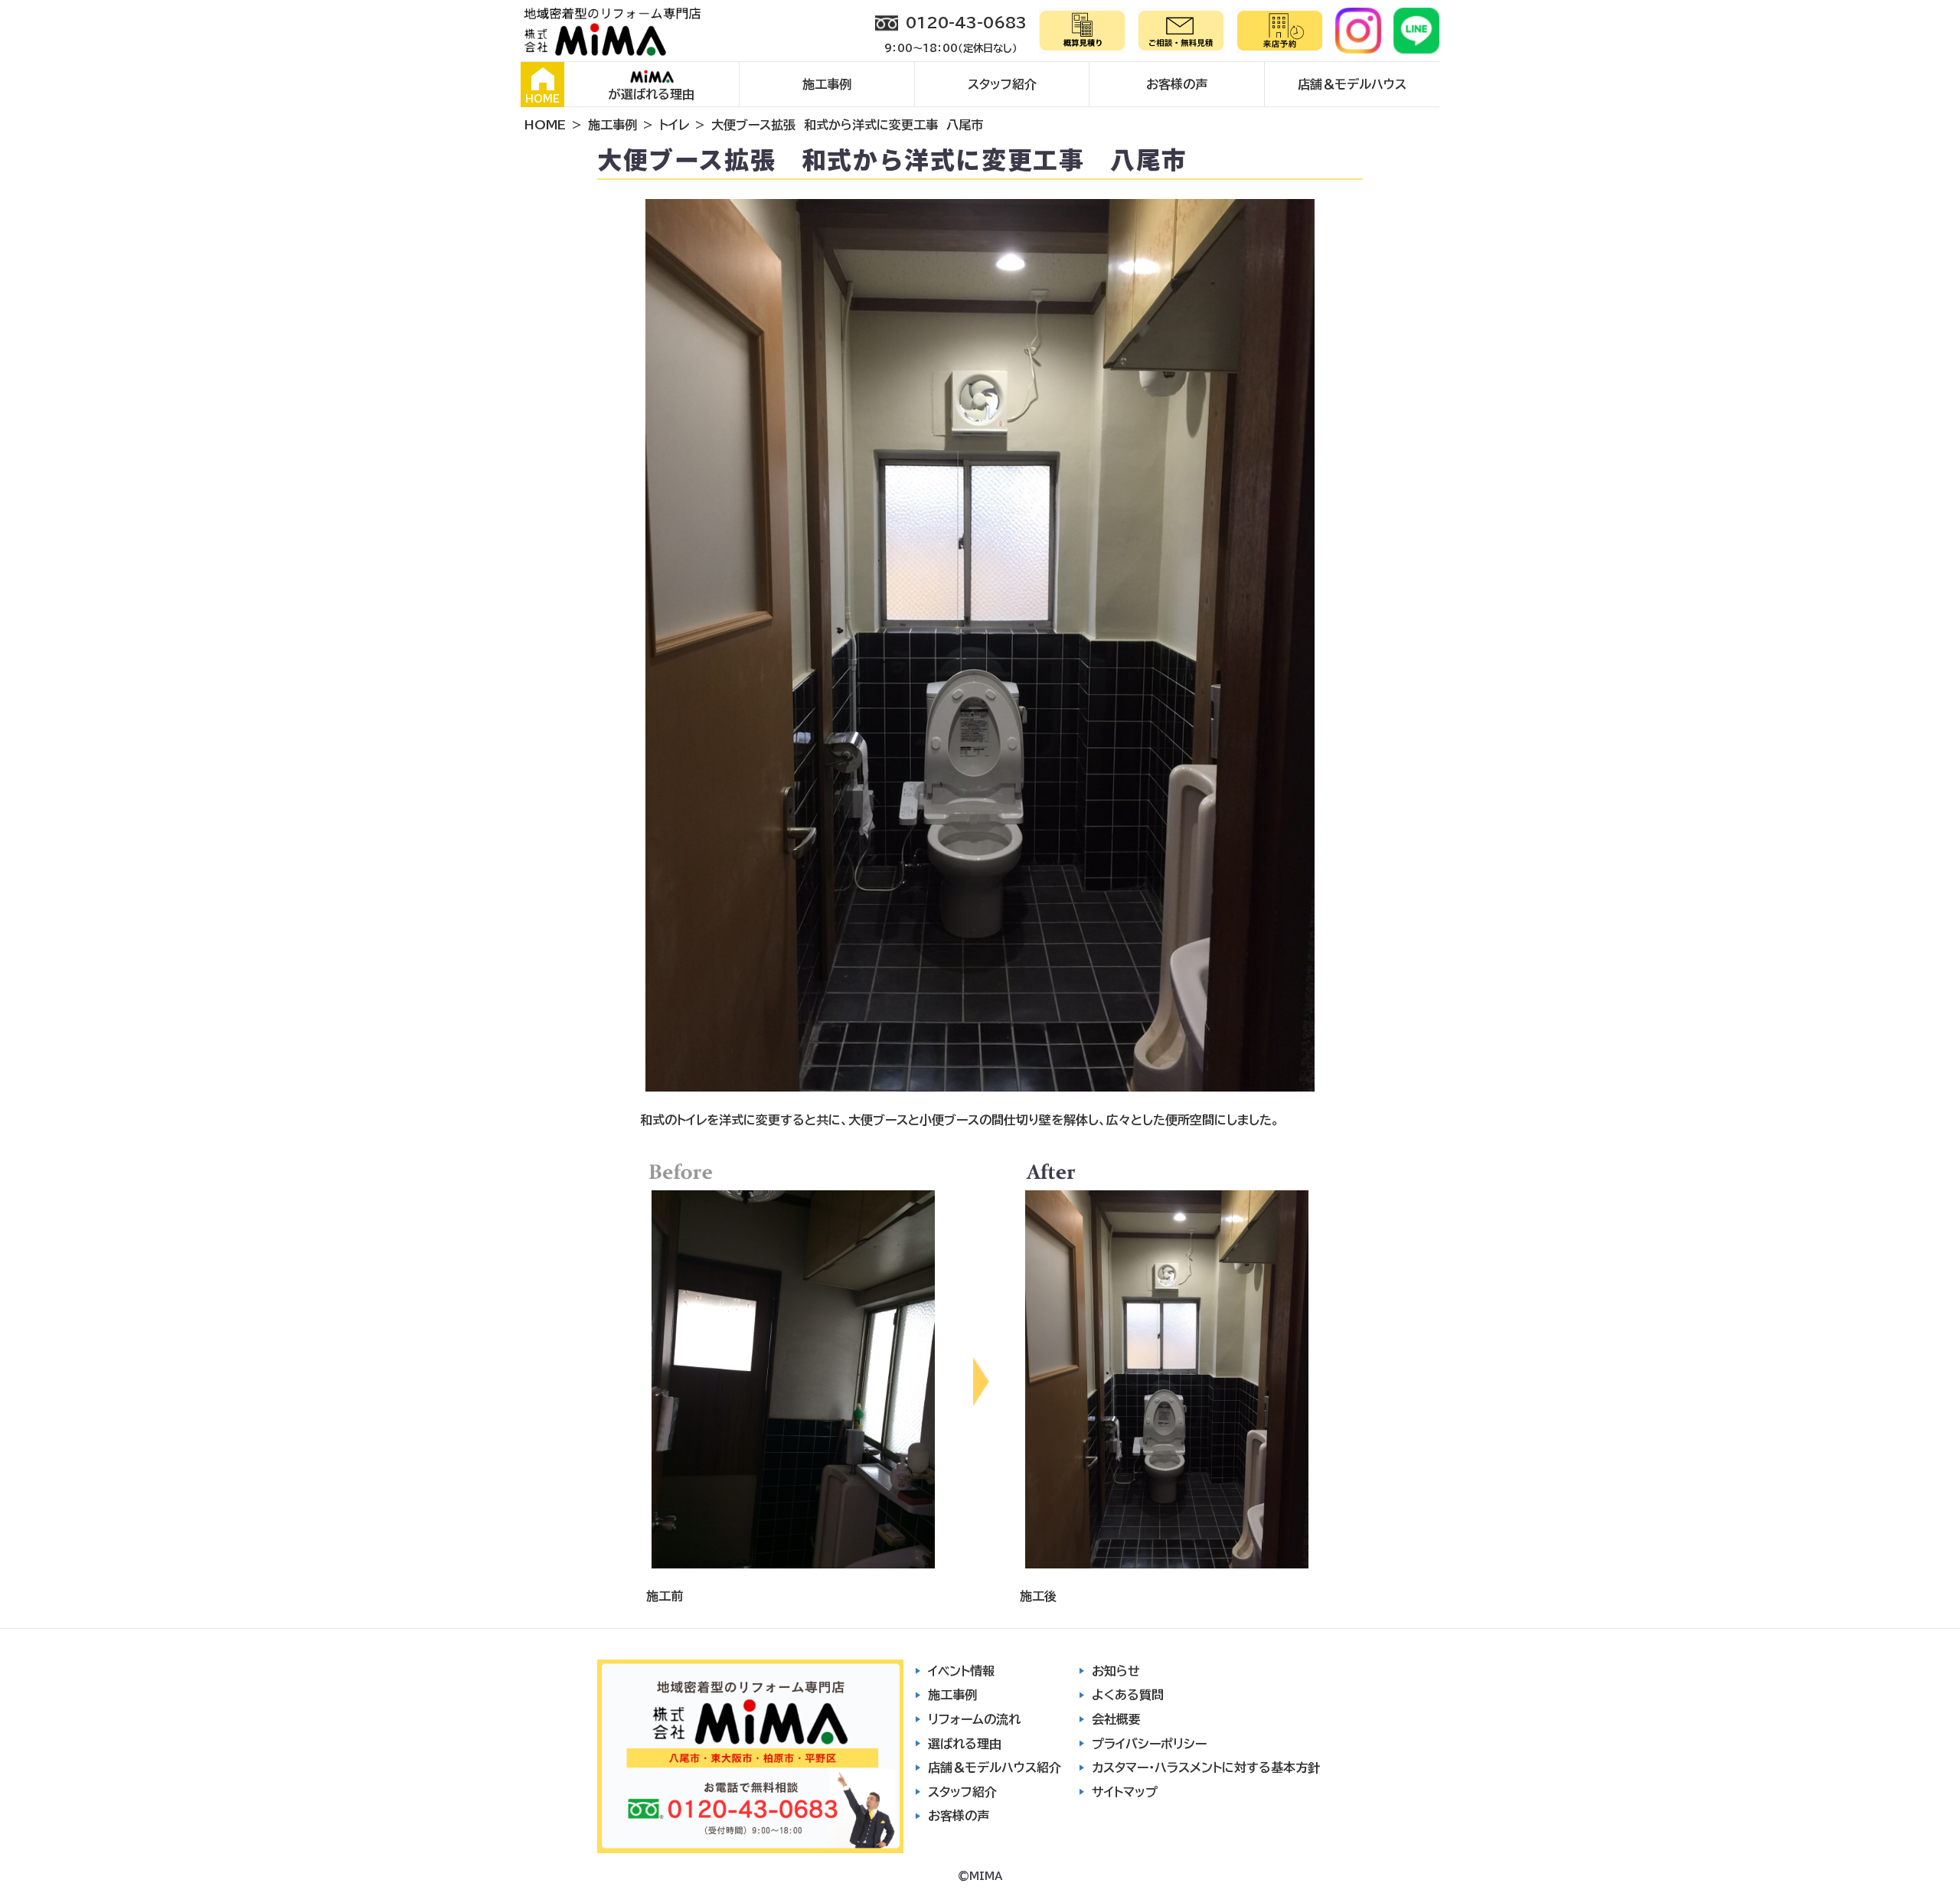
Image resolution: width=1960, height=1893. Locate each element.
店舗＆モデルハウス (1352, 84)
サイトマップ (1125, 1792)
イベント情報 (961, 1671)
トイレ (674, 125)
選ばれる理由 (965, 1744)
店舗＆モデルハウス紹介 (995, 1767)
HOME (542, 99)
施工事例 (827, 84)
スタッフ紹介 (1002, 84)
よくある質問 (1128, 1695)
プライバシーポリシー (1149, 1744)
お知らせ (1116, 1671)
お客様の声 (1177, 84)
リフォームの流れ (974, 1719)
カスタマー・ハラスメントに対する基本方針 (1206, 1767)
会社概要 (1116, 1719)
